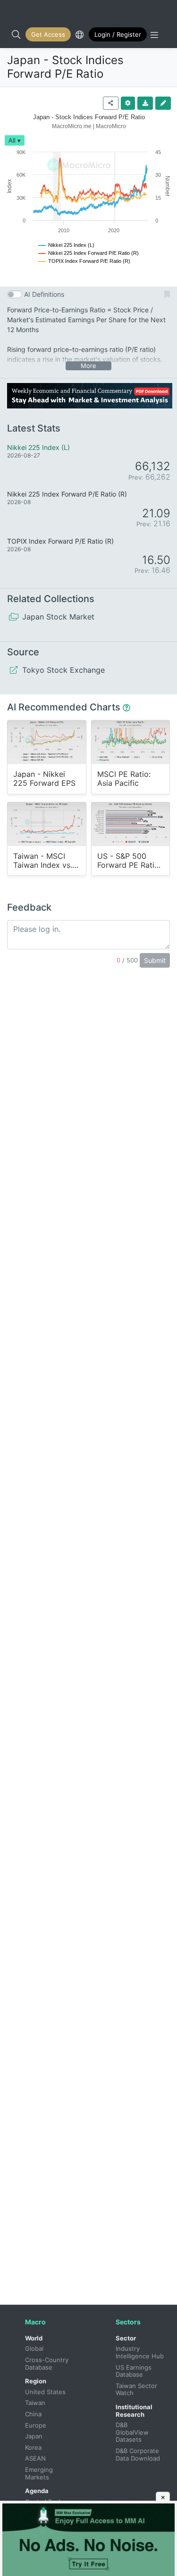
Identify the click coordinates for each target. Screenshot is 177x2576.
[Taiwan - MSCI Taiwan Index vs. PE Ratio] (47, 824)
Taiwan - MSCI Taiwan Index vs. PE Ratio (43, 861)
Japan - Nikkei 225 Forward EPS (44, 779)
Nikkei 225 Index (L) (38, 447)
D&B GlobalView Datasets (133, 2432)
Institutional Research (134, 2411)
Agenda (37, 2491)
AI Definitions (44, 294)
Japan (34, 2436)
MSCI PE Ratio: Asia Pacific (124, 779)
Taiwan (35, 2403)
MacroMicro (17, 10)
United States (45, 2392)
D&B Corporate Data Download (138, 2454)
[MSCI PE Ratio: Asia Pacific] (131, 742)
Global (34, 2348)
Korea (33, 2447)
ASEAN (35, 2458)
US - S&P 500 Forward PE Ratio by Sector (128, 861)
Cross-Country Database (48, 2364)
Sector (126, 2338)
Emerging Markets (40, 2473)
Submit (155, 960)
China (33, 2414)
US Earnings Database (135, 2371)
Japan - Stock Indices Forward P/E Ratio (65, 67)
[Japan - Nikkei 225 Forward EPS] (47, 742)
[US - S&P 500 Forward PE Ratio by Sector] (131, 824)
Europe (36, 2425)
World (34, 2338)
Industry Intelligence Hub (140, 2352)
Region (36, 2381)
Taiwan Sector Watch (137, 2389)
